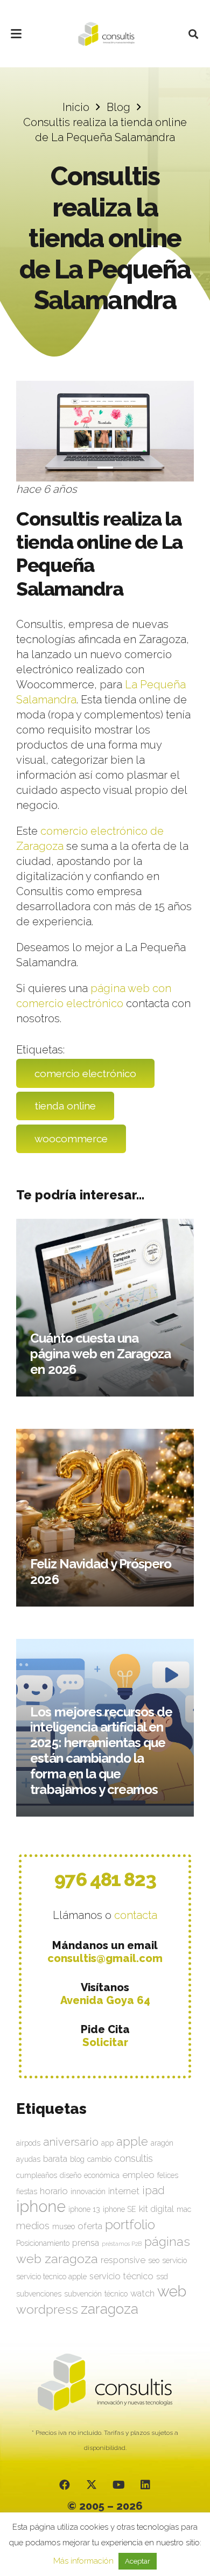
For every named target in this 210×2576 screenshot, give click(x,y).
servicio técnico (121, 2276)
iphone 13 (84, 2209)
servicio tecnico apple (51, 2277)
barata (55, 2159)
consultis (134, 2158)
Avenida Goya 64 (105, 2000)
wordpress (47, 2309)
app (107, 2143)
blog (77, 2159)
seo (154, 2260)
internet (124, 2191)
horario (54, 2191)
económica (102, 2175)
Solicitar (105, 2042)
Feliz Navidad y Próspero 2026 (101, 1572)
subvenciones (39, 2294)
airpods (28, 2143)
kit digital (156, 2209)
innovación (88, 2191)
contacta (136, 1915)
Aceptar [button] (138, 2561)
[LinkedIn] (145, 2485)
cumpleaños (37, 2175)
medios (33, 2226)
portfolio (130, 2224)
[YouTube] (118, 2485)
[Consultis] (106, 34)
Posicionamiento (43, 2243)
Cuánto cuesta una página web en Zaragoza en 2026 (100, 1354)
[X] (92, 2485)
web (172, 2291)
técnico (116, 2294)
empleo (138, 2175)
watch (142, 2293)
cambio (99, 2159)
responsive (123, 2260)
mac (184, 2209)
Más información (83, 2561)
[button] (16, 34)
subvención (83, 2294)
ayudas (28, 2159)
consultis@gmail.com (105, 1958)
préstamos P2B (122, 2244)
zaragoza (110, 2309)
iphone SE (120, 2209)
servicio (174, 2260)
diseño (71, 2175)
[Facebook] (65, 2485)
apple (132, 2141)
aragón (162, 2143)
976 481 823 (105, 1879)
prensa (86, 2243)
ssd (162, 2277)
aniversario (71, 2142)
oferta (90, 2226)
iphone (41, 2206)
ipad (153, 2190)
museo (64, 2226)
